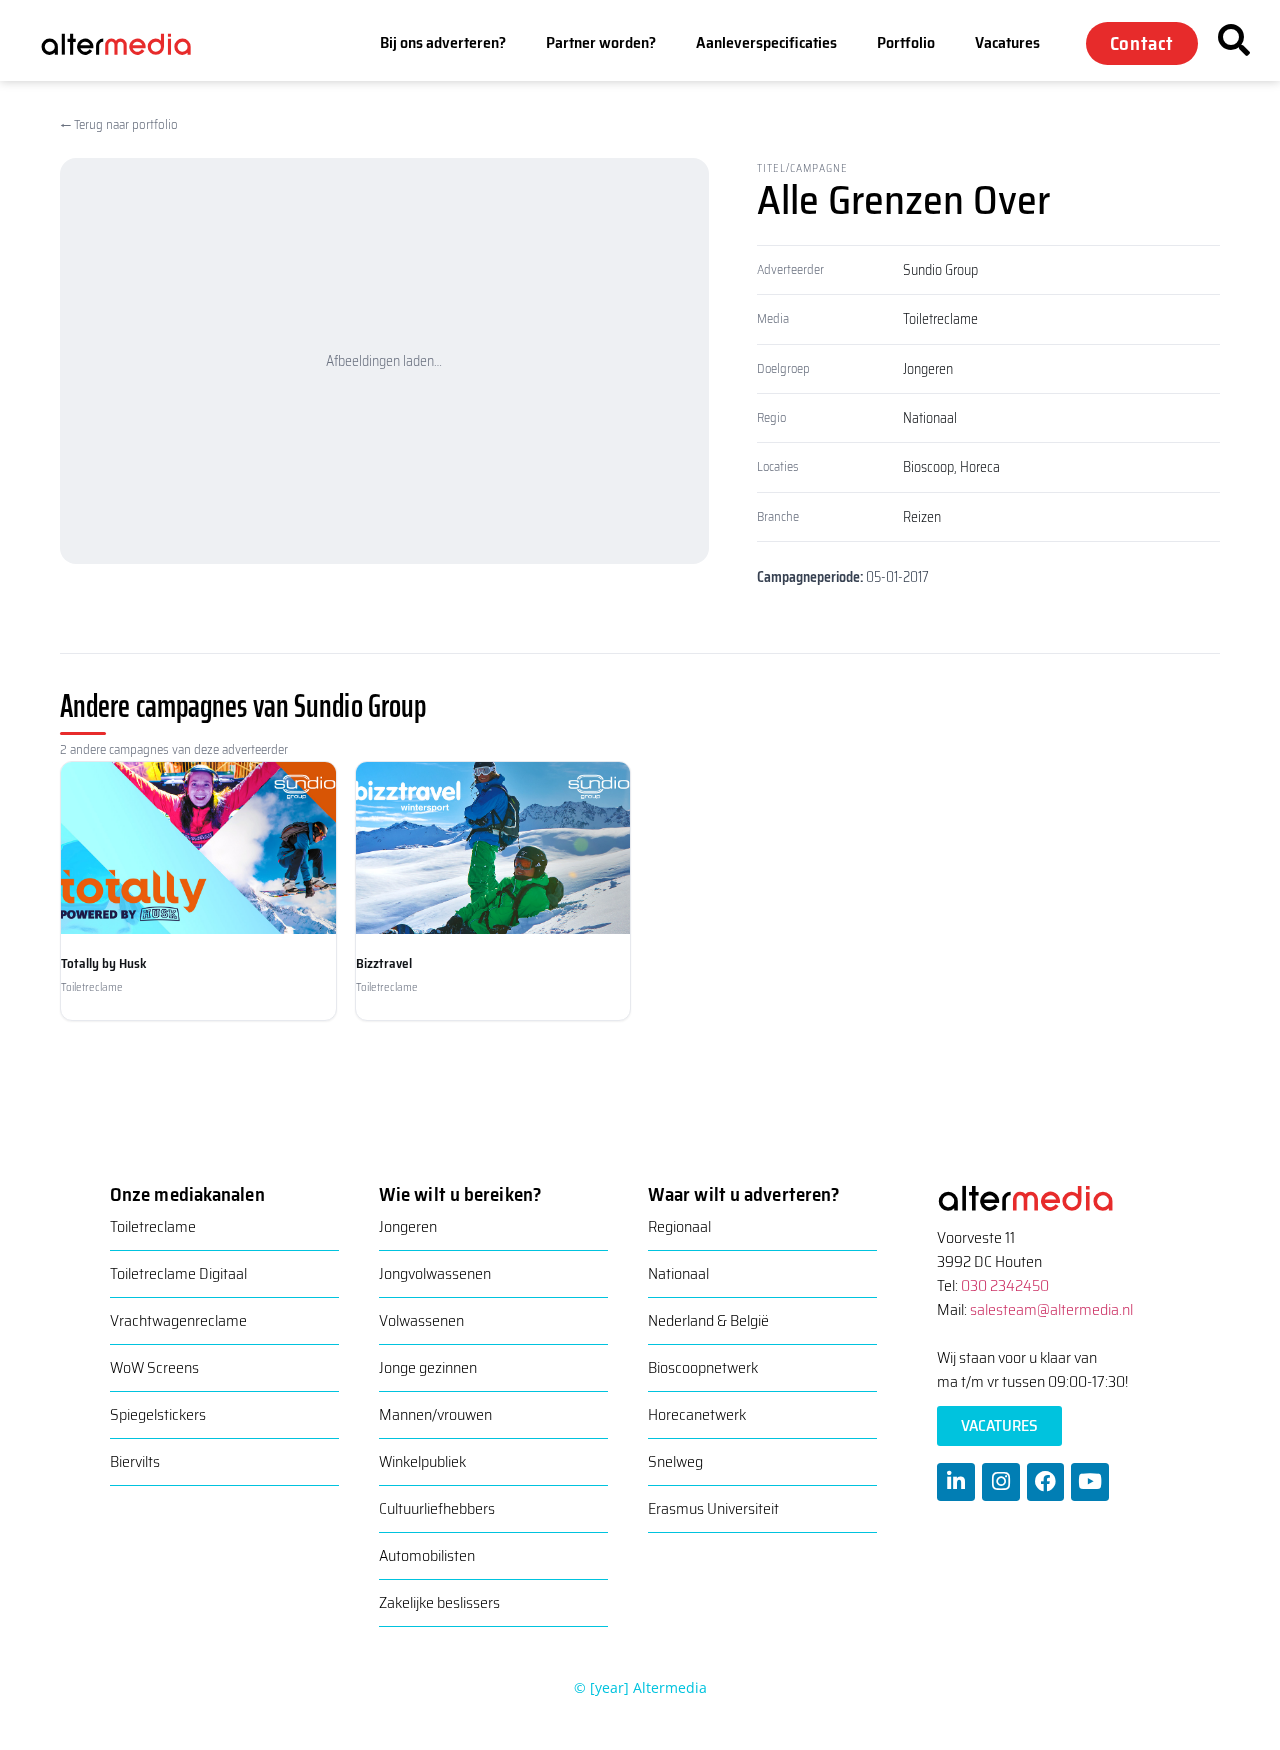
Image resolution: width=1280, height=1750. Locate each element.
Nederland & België (708, 1320)
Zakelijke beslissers (439, 1602)
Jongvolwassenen (435, 1273)
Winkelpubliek (422, 1461)
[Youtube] (1090, 1482)
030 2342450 (1005, 1285)
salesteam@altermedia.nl (1051, 1309)
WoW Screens (154, 1367)
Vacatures (1007, 42)
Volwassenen (421, 1320)
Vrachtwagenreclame (178, 1320)
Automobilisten (427, 1555)
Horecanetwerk (697, 1414)
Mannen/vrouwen (435, 1414)
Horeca (980, 467)
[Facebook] (1046, 1482)
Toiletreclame (940, 319)
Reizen (922, 517)
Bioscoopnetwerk (703, 1367)
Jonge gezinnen (428, 1367)
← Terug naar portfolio (119, 124)
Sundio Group (940, 270)
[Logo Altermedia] (129, 42)
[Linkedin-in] (956, 1482)
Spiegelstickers (158, 1414)
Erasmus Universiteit (713, 1508)
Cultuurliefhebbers (437, 1508)
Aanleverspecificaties (766, 42)
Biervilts (135, 1461)
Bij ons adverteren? (443, 42)
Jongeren (928, 369)
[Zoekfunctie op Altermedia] (1234, 40)
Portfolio (906, 42)
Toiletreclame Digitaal (178, 1273)
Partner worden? (601, 42)
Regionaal (679, 1226)
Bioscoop (928, 467)
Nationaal (930, 418)
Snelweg (675, 1461)
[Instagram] (1001, 1482)
